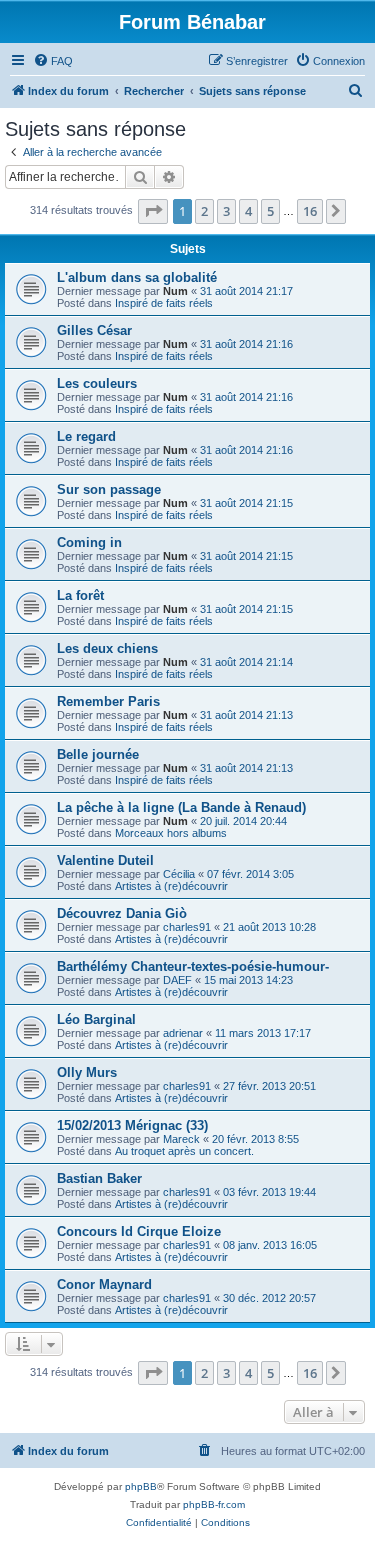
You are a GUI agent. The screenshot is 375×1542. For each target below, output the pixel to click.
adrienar (183, 1033)
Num (175, 291)
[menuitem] (53, 61)
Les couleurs (97, 383)
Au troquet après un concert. (184, 1151)
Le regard (86, 436)
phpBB (141, 1486)
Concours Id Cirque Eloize (139, 1231)
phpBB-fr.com (214, 1504)
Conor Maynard (104, 1284)
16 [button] (310, 211)
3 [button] (226, 211)
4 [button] (248, 211)
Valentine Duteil (105, 860)
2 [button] (204, 211)
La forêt (80, 595)
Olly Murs (87, 1072)
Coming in (89, 542)
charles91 (187, 927)
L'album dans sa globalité (137, 277)
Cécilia (179, 874)
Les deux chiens (107, 648)
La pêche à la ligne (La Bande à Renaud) (181, 807)
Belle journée (98, 754)
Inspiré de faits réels (164, 303)
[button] (153, 211)
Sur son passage (109, 489)
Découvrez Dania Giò (122, 913)
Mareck (181, 1139)
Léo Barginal (96, 1019)
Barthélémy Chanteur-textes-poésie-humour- (193, 966)
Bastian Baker (99, 1178)
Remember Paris (108, 701)
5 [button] (270, 211)
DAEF (177, 980)
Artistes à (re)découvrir (171, 886)
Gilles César (94, 330)
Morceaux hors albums (171, 833)
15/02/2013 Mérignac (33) (132, 1125)
